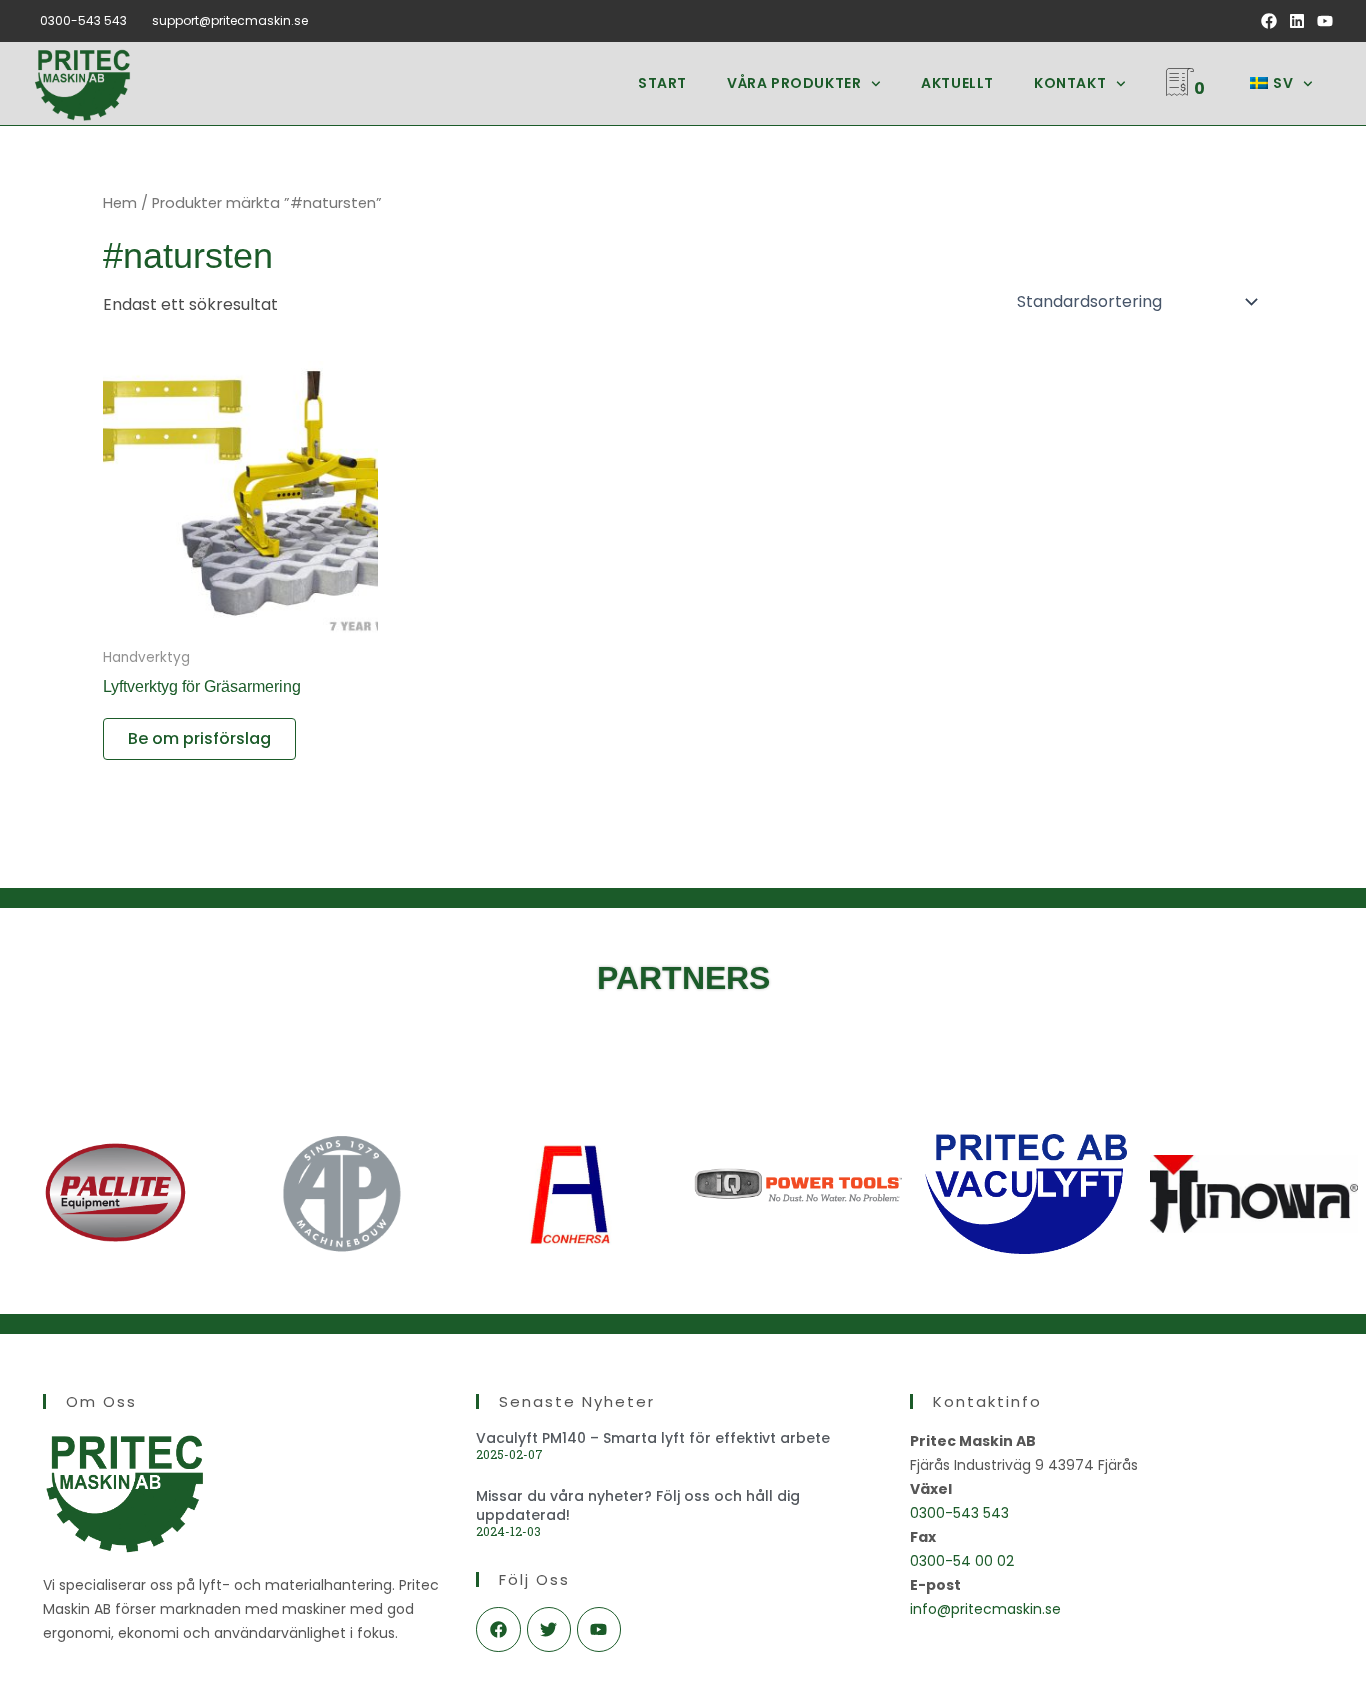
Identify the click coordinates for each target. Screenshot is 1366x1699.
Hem (120, 203)
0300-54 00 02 (962, 1561)
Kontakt (1070, 83)
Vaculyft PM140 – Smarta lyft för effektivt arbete (653, 1438)
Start (662, 83)
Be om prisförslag (199, 738)
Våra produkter (794, 83)
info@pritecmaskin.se (985, 1609)
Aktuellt (957, 83)
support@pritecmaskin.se (230, 20)
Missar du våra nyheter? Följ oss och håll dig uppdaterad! (638, 1505)
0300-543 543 (83, 20)
